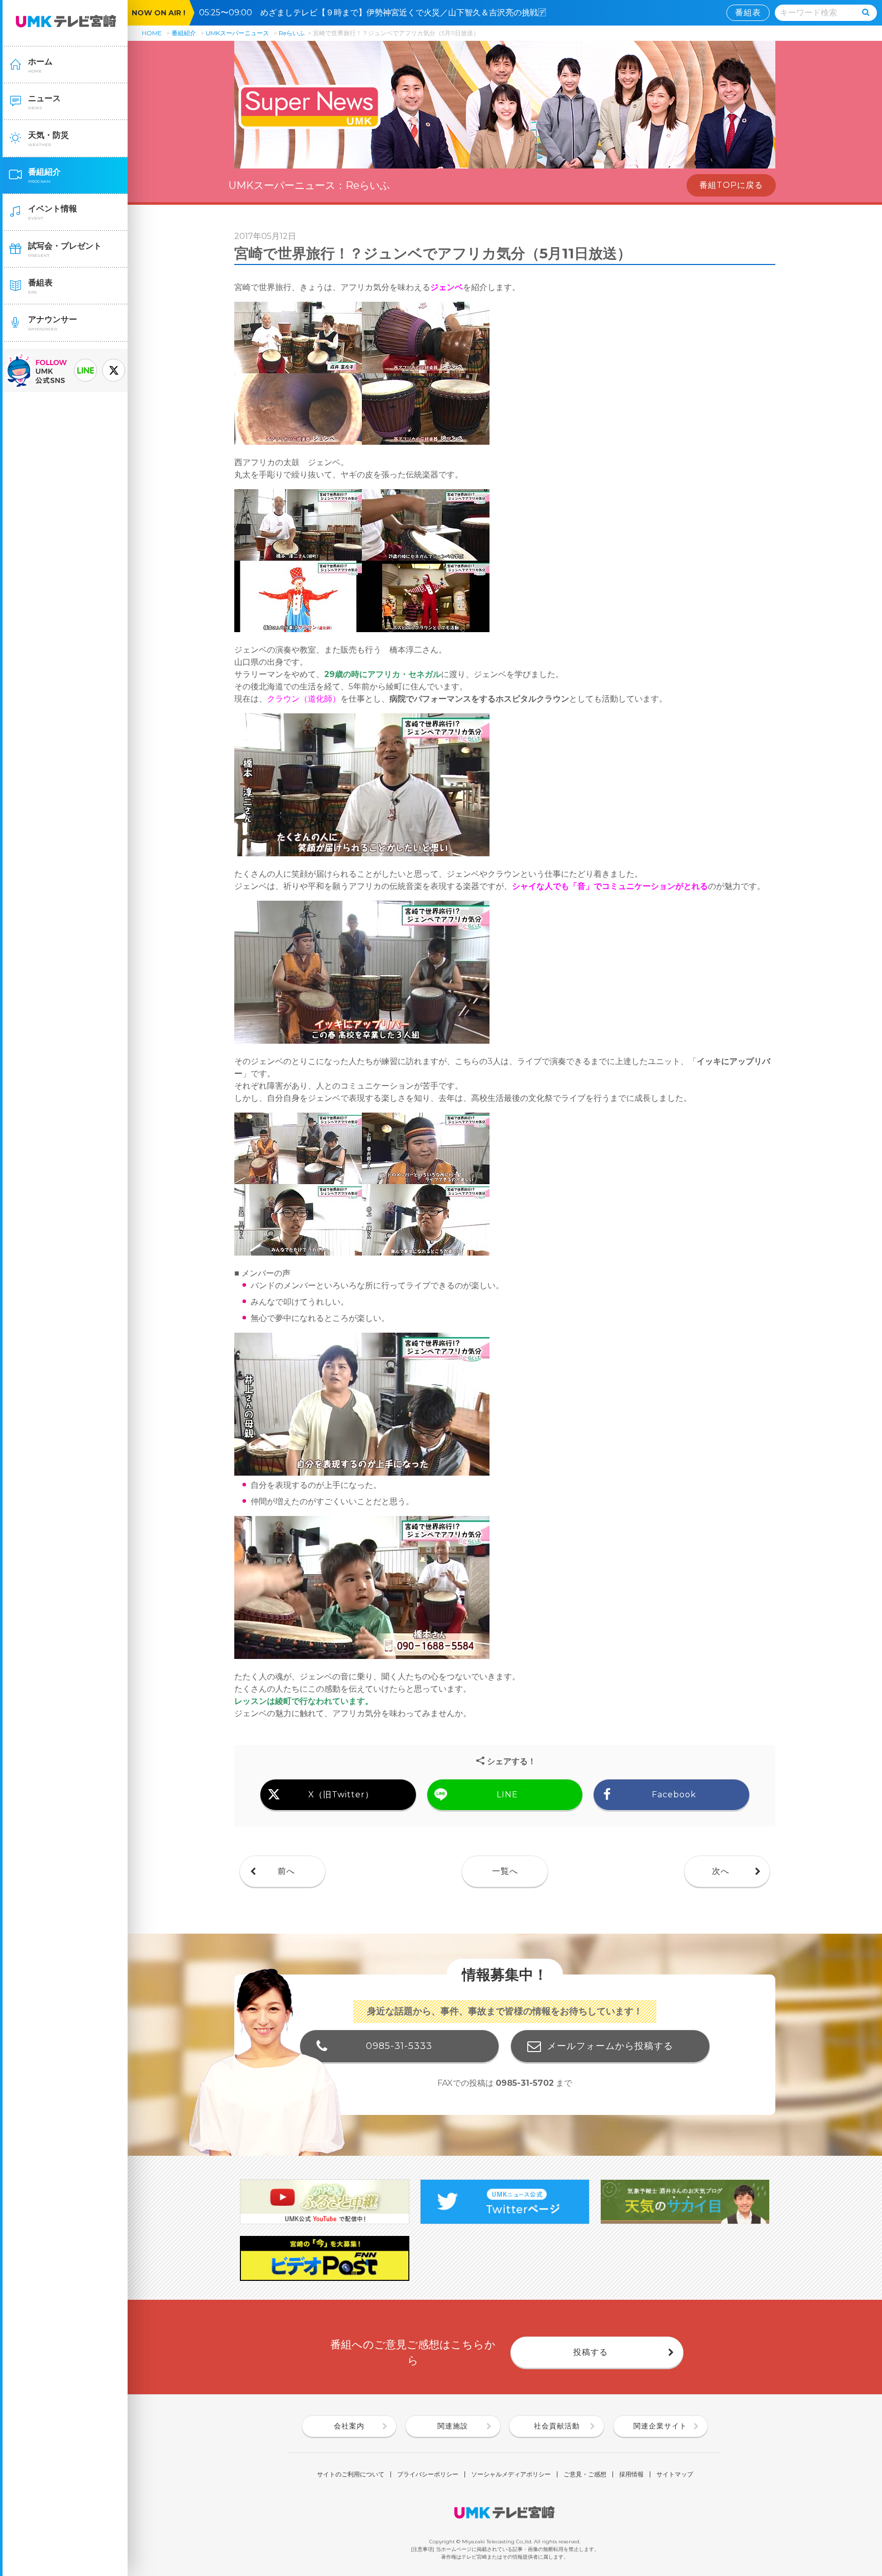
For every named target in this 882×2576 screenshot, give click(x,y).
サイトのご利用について (351, 2474)
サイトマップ (675, 2474)
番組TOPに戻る (731, 185)
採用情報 (631, 2474)
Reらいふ (292, 33)
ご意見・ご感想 (585, 2474)
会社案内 (349, 2426)
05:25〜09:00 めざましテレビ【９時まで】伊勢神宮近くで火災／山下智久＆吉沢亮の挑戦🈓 (377, 13)
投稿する (591, 2352)
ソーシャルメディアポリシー (511, 2474)
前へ (286, 1871)
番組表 (748, 13)
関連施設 (453, 2426)
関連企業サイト (660, 2426)
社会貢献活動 (557, 2426)
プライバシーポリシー (428, 2474)
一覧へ (505, 1871)
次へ (721, 1871)
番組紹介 (184, 33)
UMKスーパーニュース (237, 33)
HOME (152, 33)
